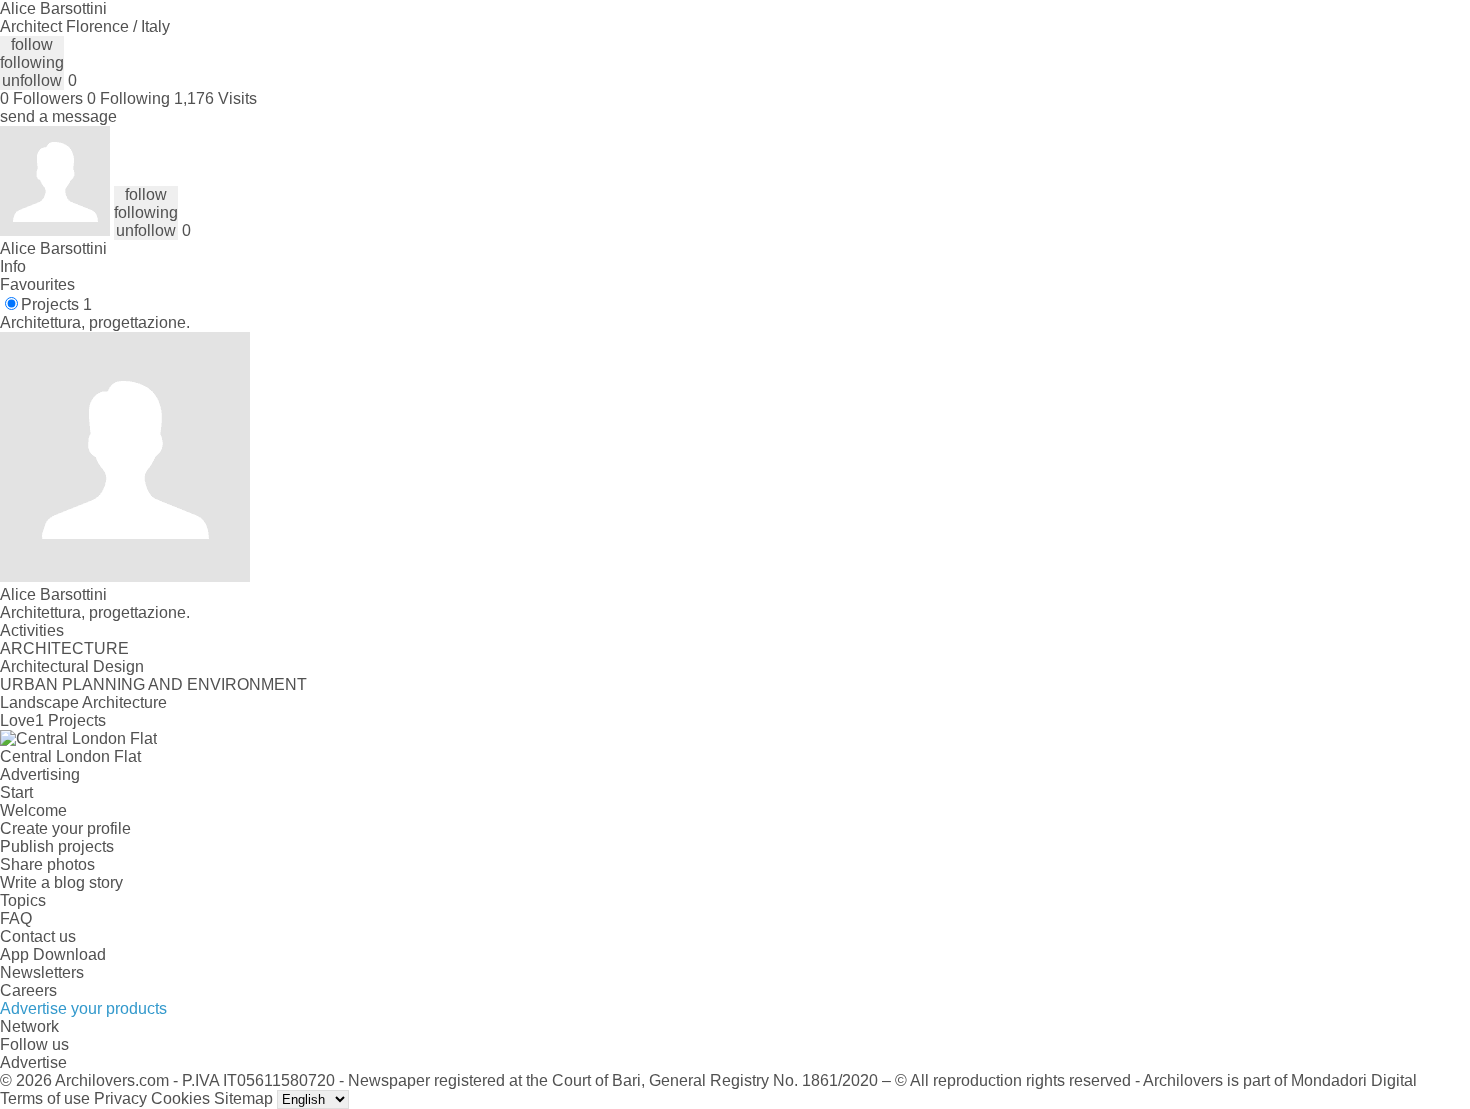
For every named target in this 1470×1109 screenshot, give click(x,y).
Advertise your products (83, 1008)
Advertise (33, 1062)
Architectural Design (72, 666)
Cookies (180, 1098)
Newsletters (42, 972)
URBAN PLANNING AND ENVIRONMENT (153, 684)
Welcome (33, 810)
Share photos (47, 864)
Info (13, 266)
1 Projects (70, 720)
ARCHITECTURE (64, 648)
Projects (56, 304)
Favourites (37, 284)
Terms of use (45, 1098)
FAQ (16, 918)
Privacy (120, 1098)
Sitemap (243, 1098)
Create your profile (65, 828)
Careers (28, 990)
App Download (53, 954)
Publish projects (57, 846)
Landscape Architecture (83, 702)
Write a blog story (61, 882)
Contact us (38, 936)
